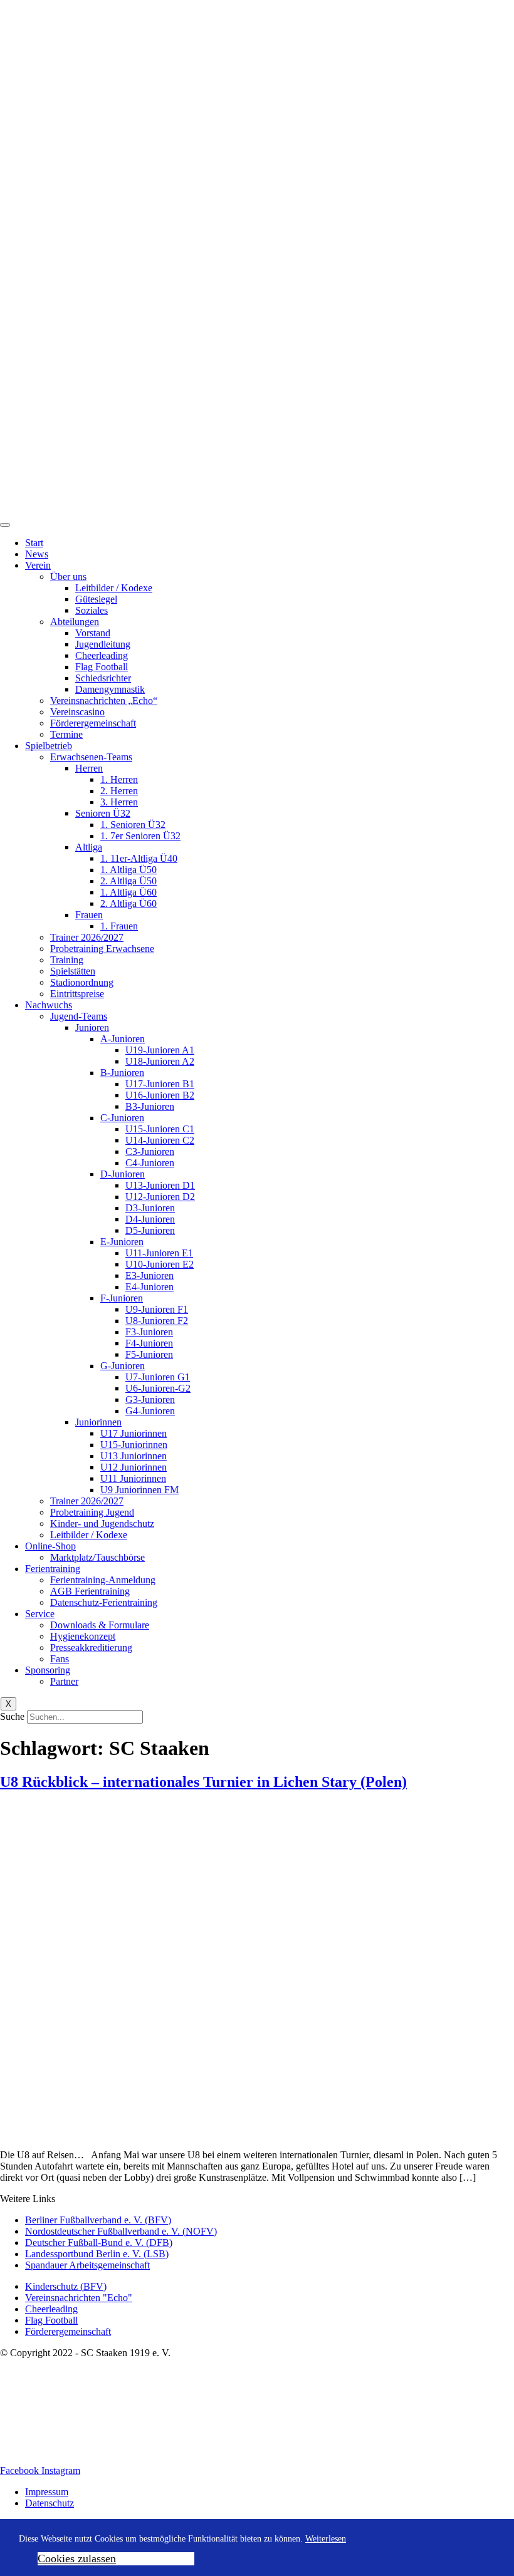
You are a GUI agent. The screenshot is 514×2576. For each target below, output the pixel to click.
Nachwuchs (49, 1005)
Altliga (89, 847)
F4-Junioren (149, 1343)
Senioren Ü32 (103, 813)
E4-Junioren (149, 1287)
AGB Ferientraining (90, 1591)
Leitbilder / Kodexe (114, 588)
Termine (66, 734)
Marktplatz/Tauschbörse (97, 1557)
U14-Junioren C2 (160, 1140)
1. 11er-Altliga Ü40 (139, 858)
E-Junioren (122, 1242)
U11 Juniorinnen (133, 1478)
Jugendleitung (103, 644)
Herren (89, 768)
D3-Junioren (150, 1208)
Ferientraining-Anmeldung (103, 1580)
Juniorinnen (98, 1422)
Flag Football (102, 667)
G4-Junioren (150, 1411)
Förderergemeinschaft (93, 723)
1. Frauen (119, 926)
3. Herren (119, 802)
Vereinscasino (77, 712)
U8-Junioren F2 (157, 1321)
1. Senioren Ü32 (133, 825)
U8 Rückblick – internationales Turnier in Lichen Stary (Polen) (203, 1782)
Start (34, 543)
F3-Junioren (149, 1332)
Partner (64, 1681)
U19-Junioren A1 (160, 1050)
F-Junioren (122, 1298)
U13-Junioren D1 (160, 1185)
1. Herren (119, 779)
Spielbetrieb (49, 746)
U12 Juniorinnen (134, 1467)
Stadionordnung (82, 982)
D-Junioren (123, 1174)
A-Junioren (123, 1039)
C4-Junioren (150, 1163)
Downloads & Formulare (100, 1625)
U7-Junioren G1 (158, 1377)
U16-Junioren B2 (160, 1095)
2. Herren (119, 791)
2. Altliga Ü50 (128, 881)
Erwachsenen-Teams (91, 757)
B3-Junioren (150, 1106)
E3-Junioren (149, 1275)
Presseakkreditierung (91, 1648)
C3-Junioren (150, 1151)
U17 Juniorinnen (134, 1433)
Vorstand (93, 633)
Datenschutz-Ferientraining (104, 1602)
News (37, 554)
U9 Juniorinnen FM (139, 1490)
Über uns (68, 577)
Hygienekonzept (83, 1636)
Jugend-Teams (79, 1016)
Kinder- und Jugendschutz (102, 1523)
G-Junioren (123, 1366)
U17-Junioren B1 (160, 1084)
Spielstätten (73, 971)
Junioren (92, 1027)
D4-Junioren (150, 1219)
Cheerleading (102, 655)
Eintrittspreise (77, 994)
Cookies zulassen (77, 2558)
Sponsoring (48, 1670)
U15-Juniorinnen (134, 1445)
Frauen (89, 915)
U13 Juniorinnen (134, 1456)
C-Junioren (122, 1118)
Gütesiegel (96, 599)
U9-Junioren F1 (157, 1309)
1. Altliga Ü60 (128, 892)
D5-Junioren (150, 1230)
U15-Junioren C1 (160, 1129)
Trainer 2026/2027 (87, 937)
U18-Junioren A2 (160, 1061)
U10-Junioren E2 (160, 1264)
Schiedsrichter (103, 678)
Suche (12, 1716)
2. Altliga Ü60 (128, 903)
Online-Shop (50, 1546)
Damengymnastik (110, 689)
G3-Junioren (150, 1399)
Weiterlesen (326, 2539)
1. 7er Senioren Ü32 (140, 836)
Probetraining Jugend (92, 1512)
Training (67, 960)
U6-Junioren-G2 (158, 1388)
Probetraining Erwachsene (102, 949)
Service (40, 1614)
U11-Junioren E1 (159, 1253)
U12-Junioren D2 (160, 1197)
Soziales (92, 610)
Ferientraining (53, 1569)
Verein (38, 565)
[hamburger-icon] (5, 525)
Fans (60, 1659)
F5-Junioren (149, 1354)
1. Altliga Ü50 (128, 870)
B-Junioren (122, 1073)
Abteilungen (75, 622)
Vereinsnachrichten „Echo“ (104, 701)
